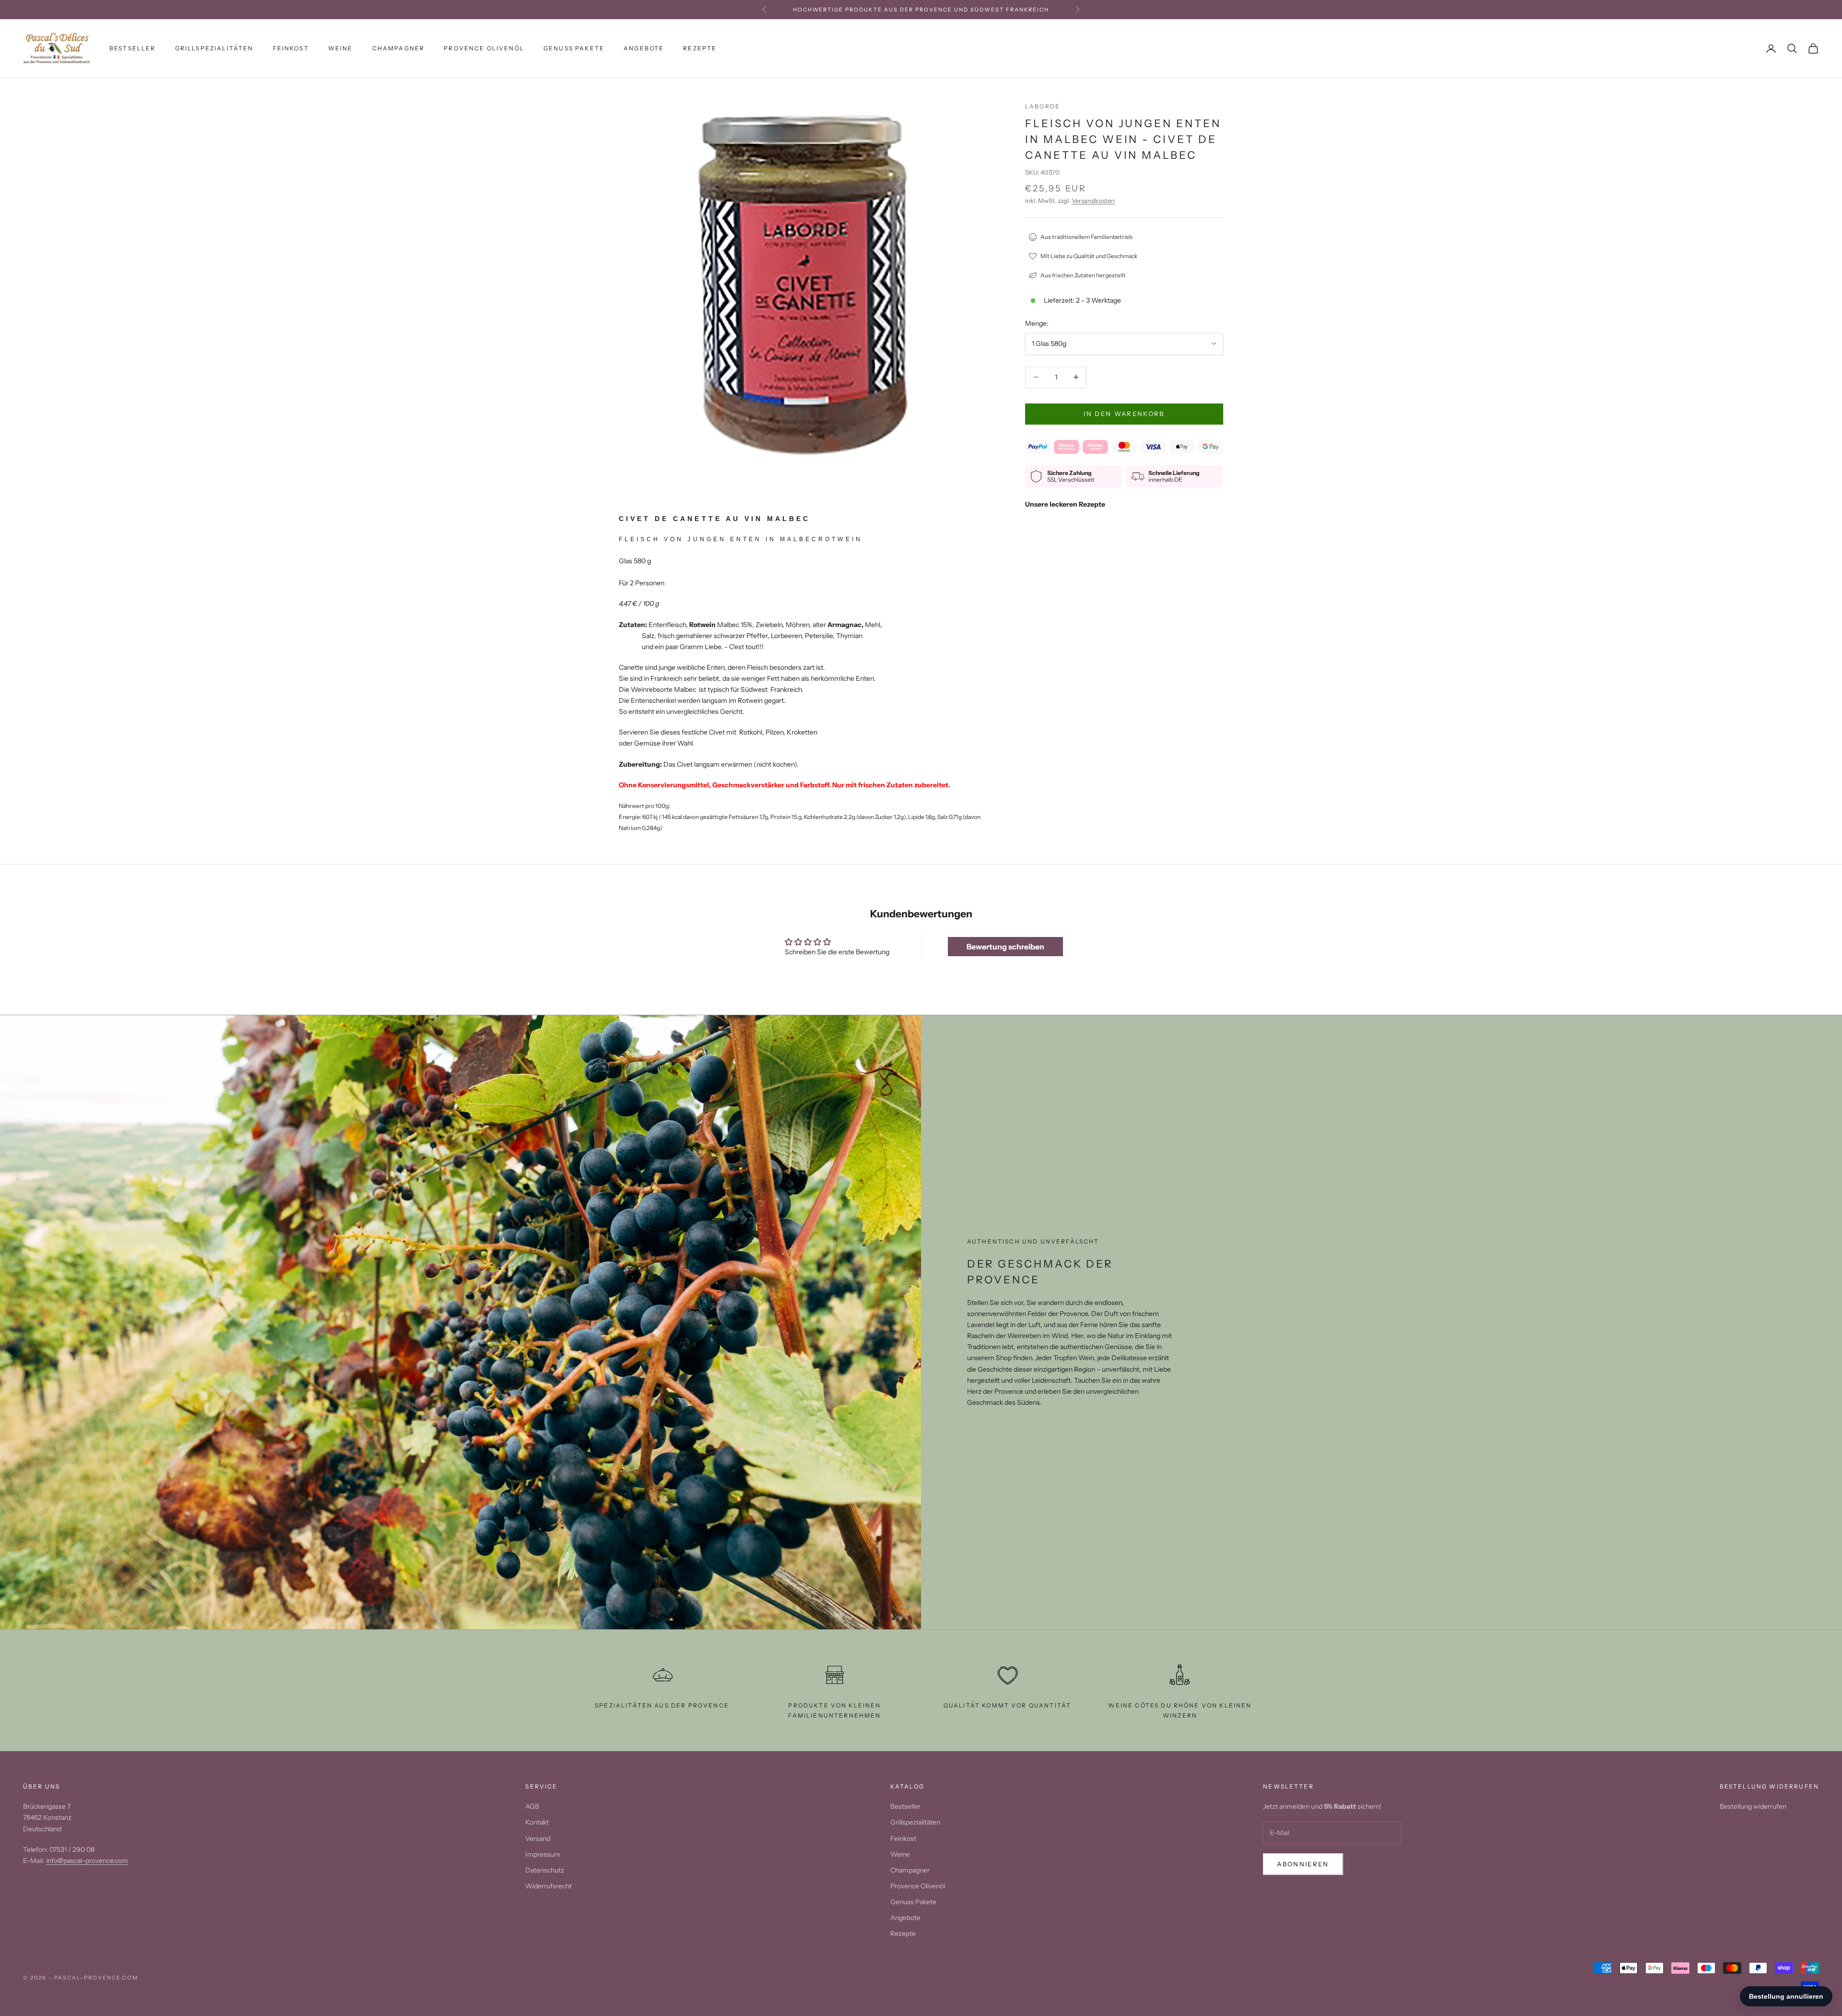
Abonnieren (1303, 1864)
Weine (341, 48)
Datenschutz (545, 1870)
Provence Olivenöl (484, 48)
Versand (538, 1838)
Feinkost (291, 48)
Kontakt (537, 1822)
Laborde (1043, 106)
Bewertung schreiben (1005, 947)
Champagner (399, 48)
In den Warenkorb (1124, 414)
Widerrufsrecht (549, 1886)
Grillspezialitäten (214, 48)
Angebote (644, 48)
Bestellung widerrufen (1753, 1806)
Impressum (543, 1854)
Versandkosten (1093, 201)
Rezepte (700, 48)
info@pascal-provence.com (87, 1861)
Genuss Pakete (574, 48)
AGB (532, 1806)
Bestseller (133, 48)
